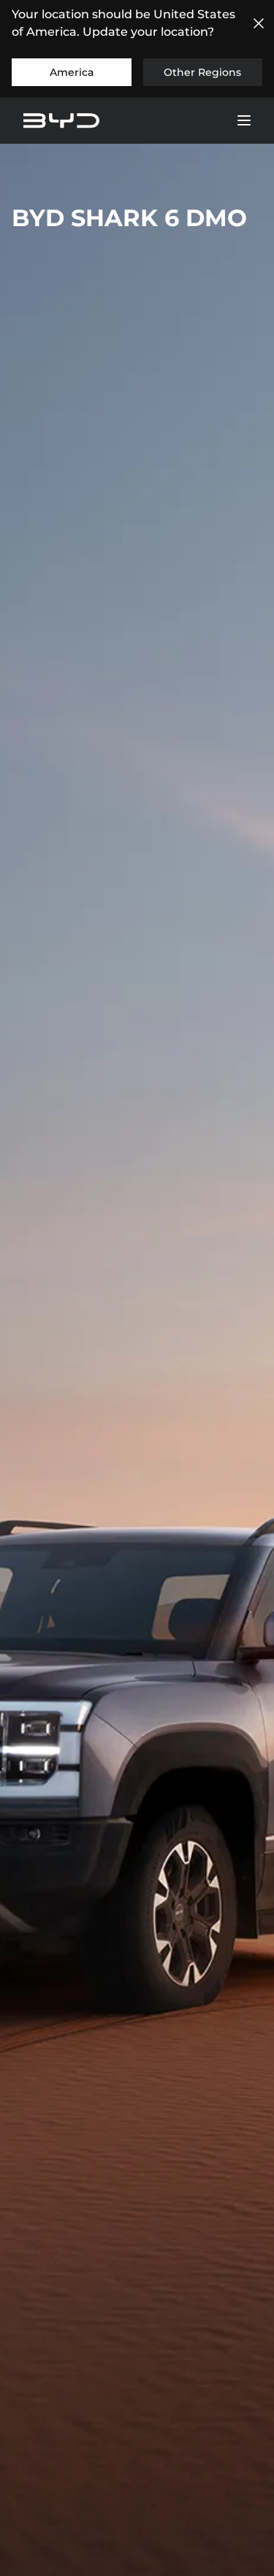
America (72, 72)
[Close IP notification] (259, 23)
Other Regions (202, 72)
